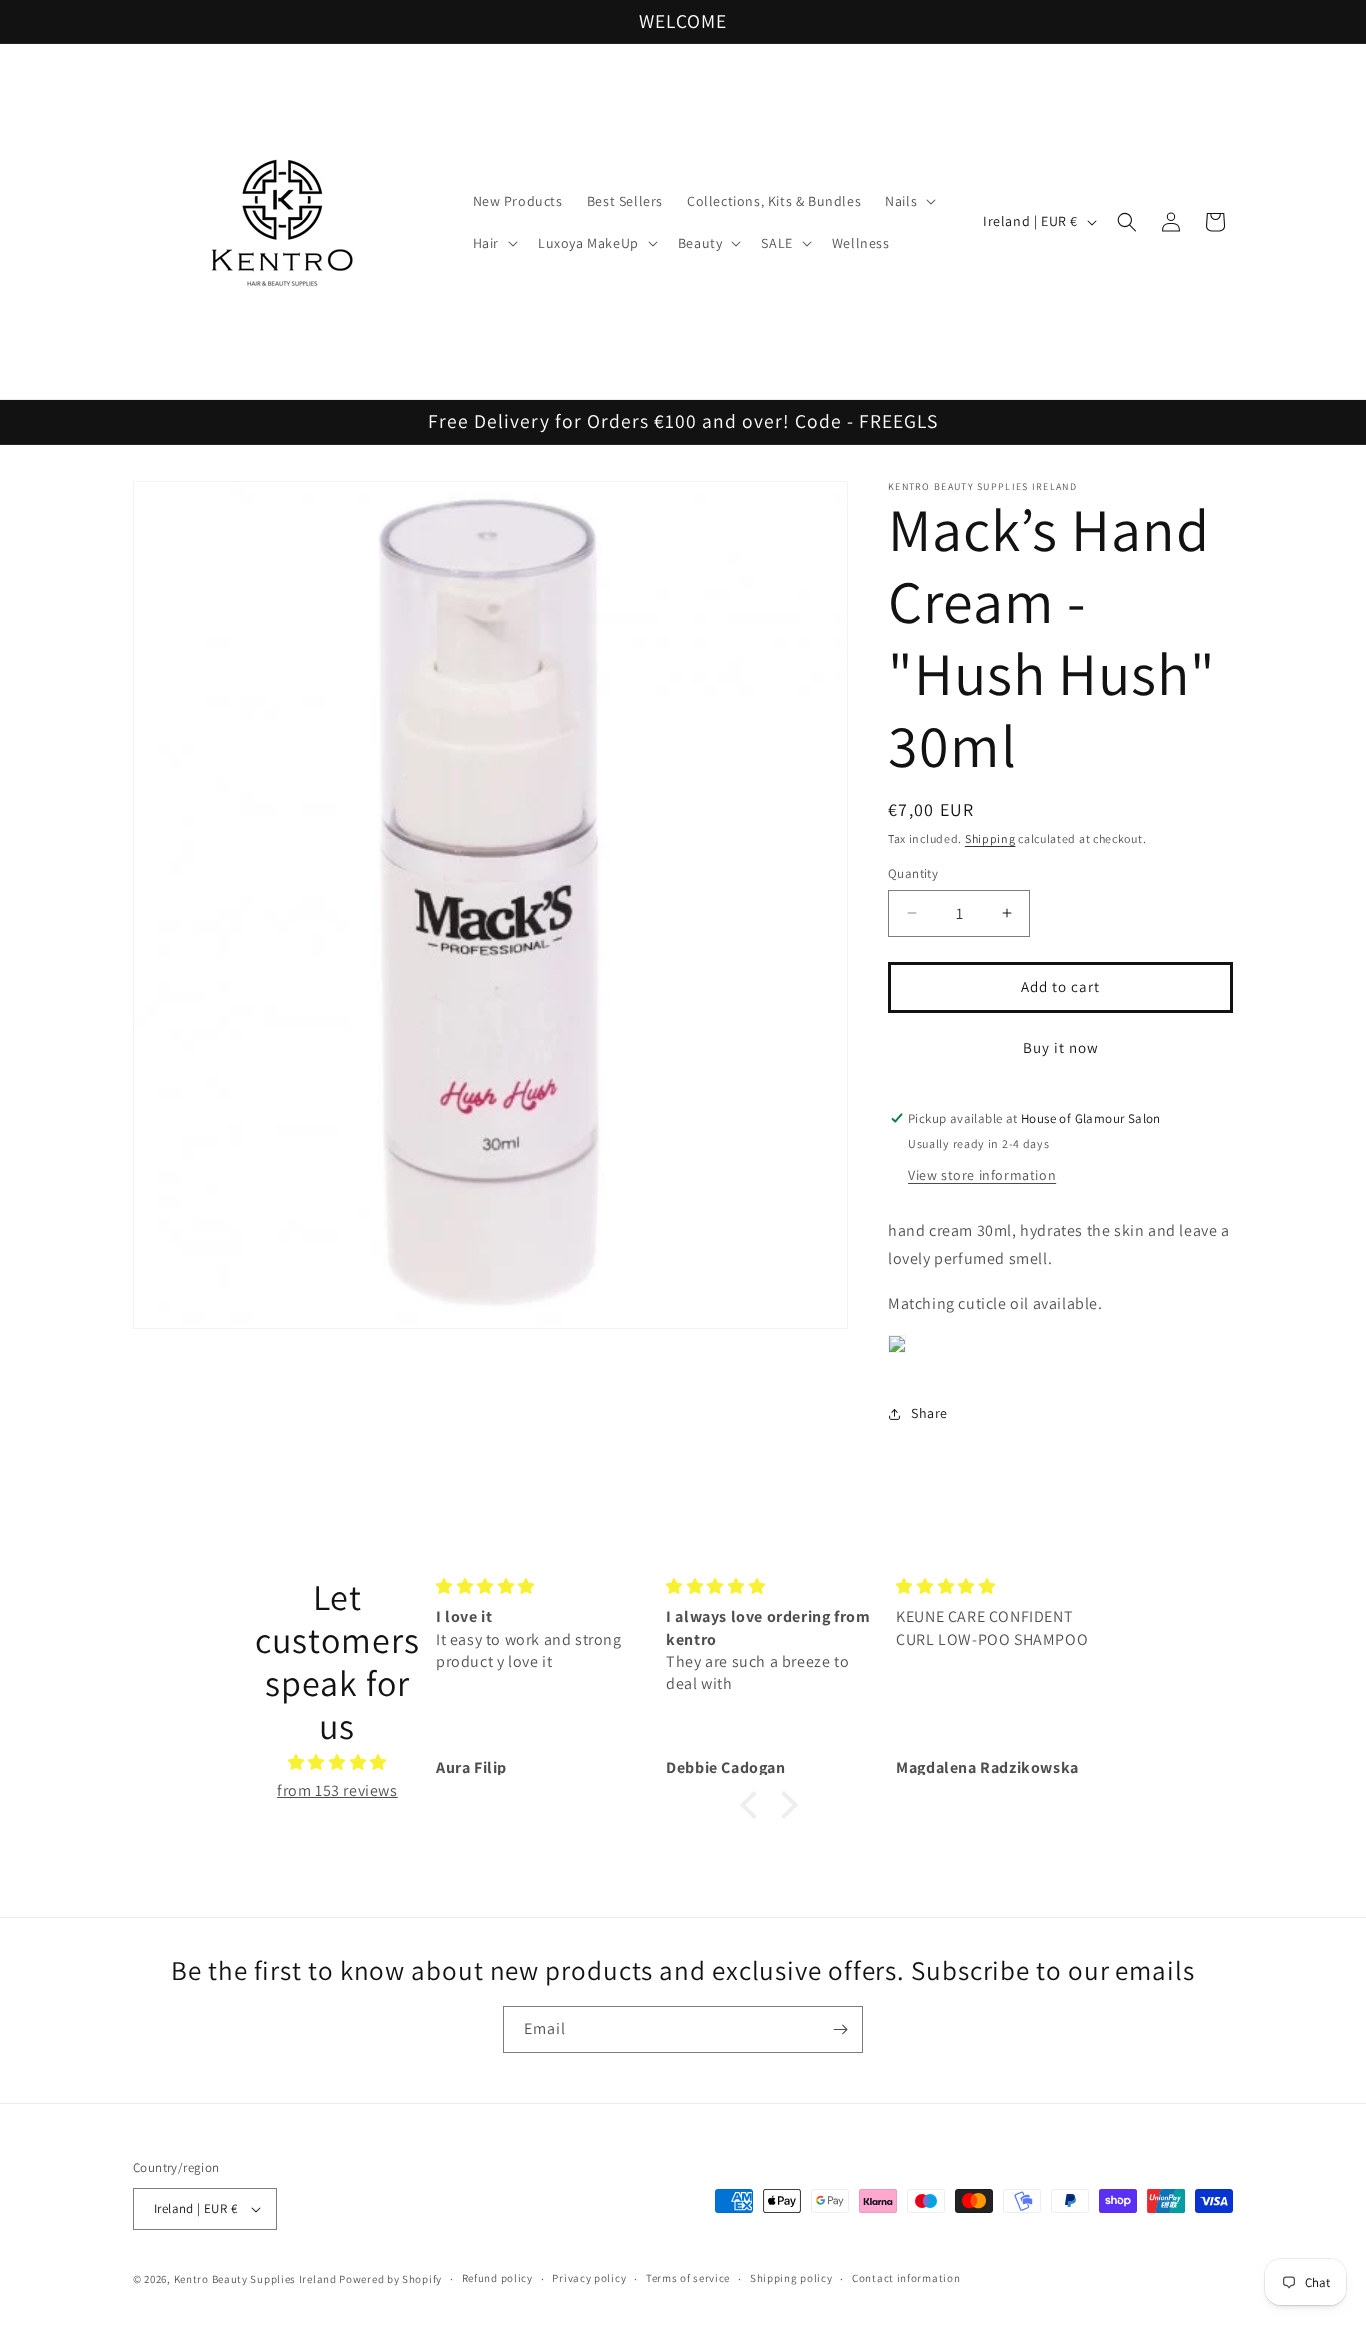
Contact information (906, 2278)
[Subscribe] (840, 2029)
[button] (908, 201)
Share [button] (929, 1413)
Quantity (913, 873)
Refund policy (497, 2278)
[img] (337, 1763)
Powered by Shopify (390, 2279)
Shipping (990, 838)
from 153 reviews (337, 1790)
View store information (982, 1175)
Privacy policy (589, 2278)
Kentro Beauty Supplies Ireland (255, 2279)
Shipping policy (791, 2278)
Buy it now (1061, 1047)
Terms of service (688, 2278)
